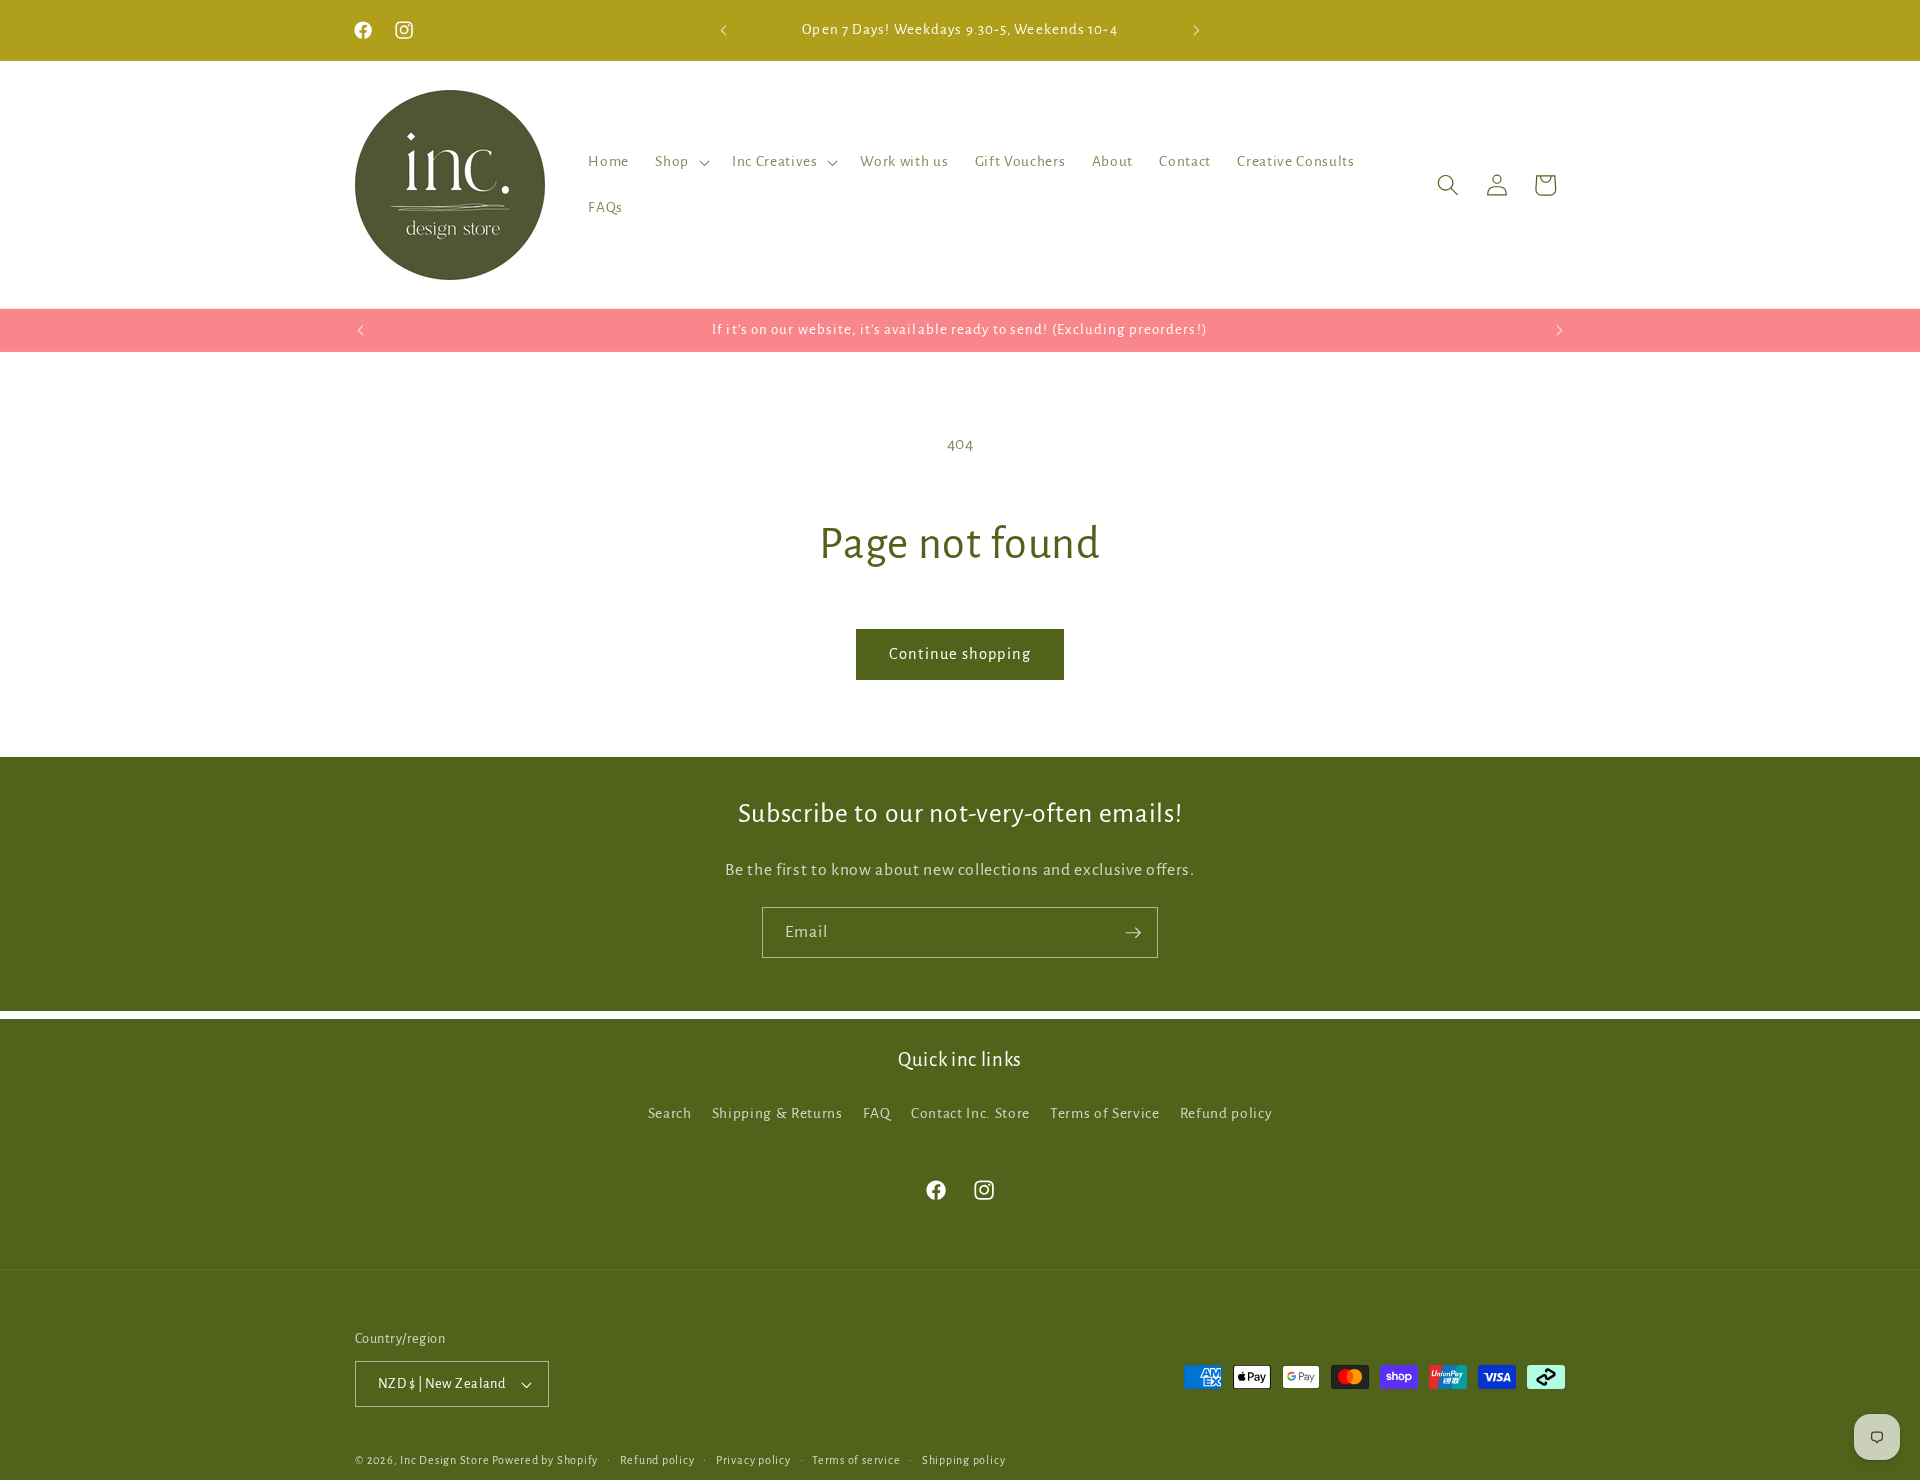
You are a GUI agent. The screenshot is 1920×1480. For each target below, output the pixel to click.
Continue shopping (960, 654)
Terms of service (856, 1460)
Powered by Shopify (545, 1460)
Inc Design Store (444, 1460)
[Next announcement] (1197, 30)
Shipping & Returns (777, 1113)
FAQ (877, 1113)
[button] (680, 162)
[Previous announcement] (724, 30)
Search (670, 1113)
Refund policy (1226, 1113)
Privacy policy (753, 1460)
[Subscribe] (1133, 933)
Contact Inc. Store (970, 1113)
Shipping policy (964, 1460)
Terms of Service (1105, 1113)
